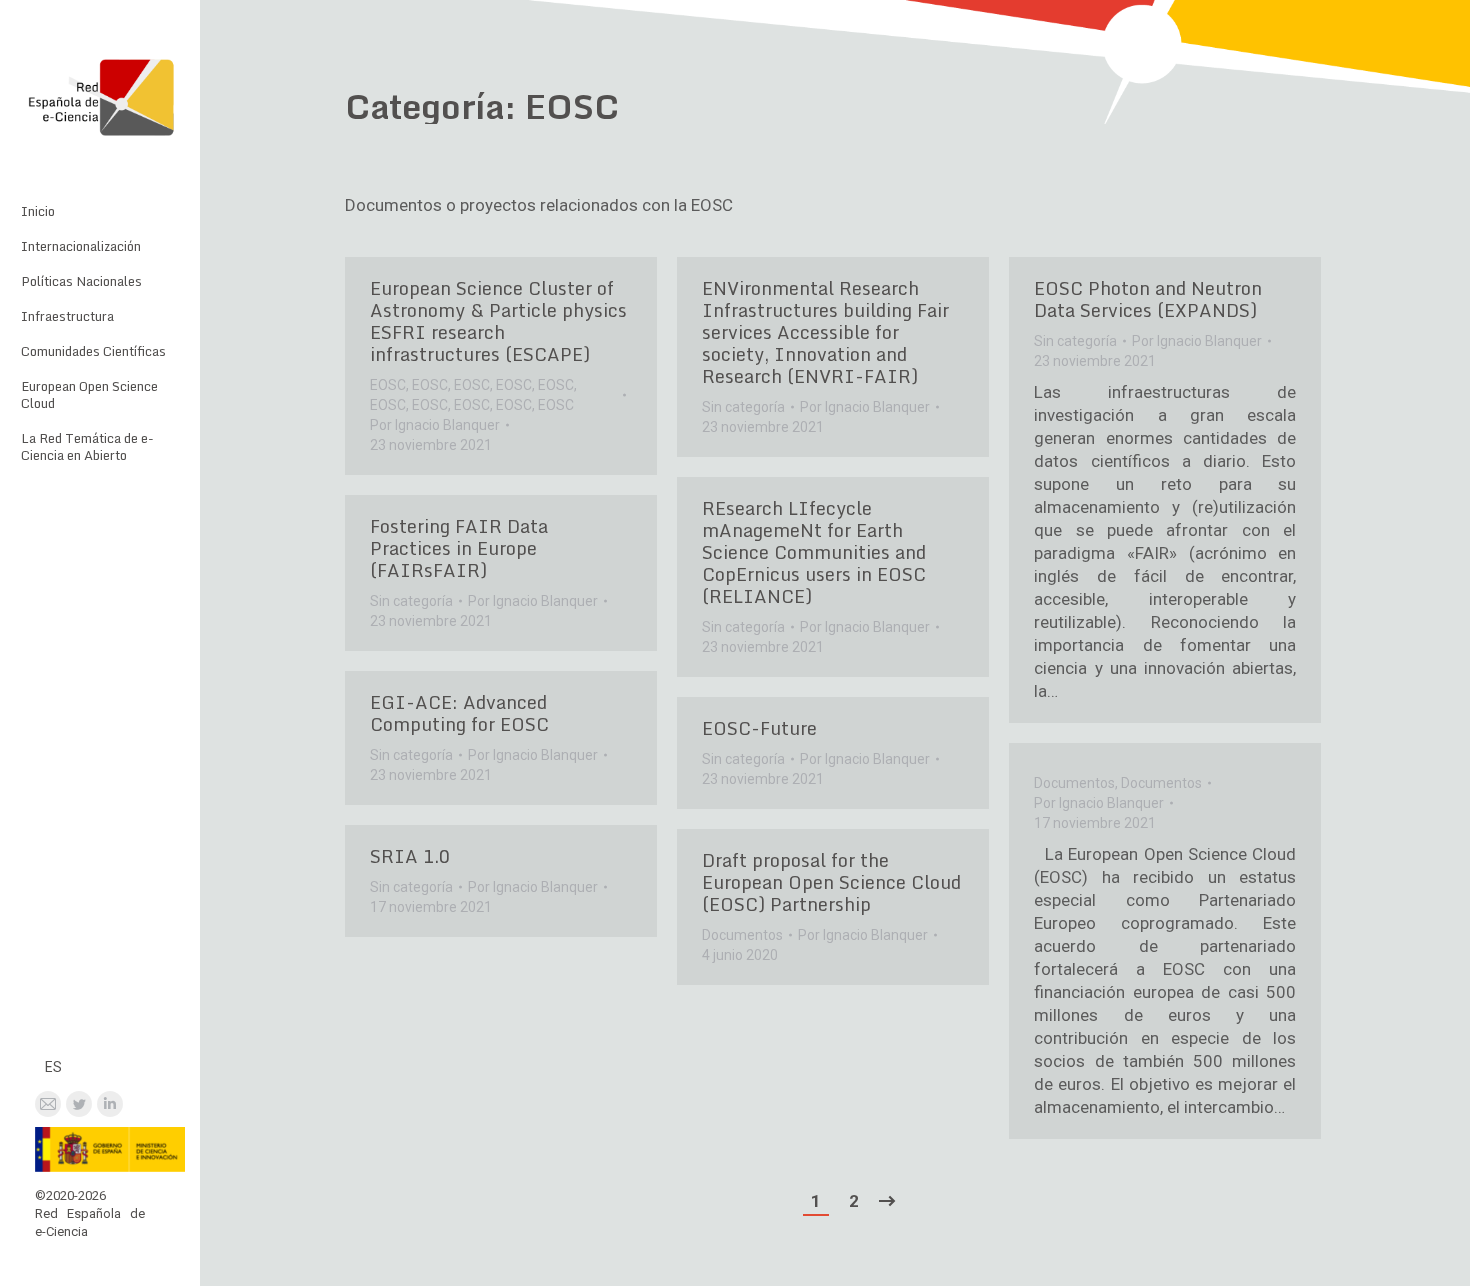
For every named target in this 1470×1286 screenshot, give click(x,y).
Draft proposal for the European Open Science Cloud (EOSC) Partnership (831, 882)
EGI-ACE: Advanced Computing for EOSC (459, 713)
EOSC (388, 385)
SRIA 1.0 (410, 856)
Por (435, 425)
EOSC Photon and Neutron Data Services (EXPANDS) (1148, 299)
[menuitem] (37, 211)
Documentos (1074, 783)
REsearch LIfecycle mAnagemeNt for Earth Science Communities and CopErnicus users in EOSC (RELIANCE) (814, 552)
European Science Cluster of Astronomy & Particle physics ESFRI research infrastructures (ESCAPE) (498, 321)
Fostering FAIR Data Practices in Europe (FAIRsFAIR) (459, 548)
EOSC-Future (759, 728)
